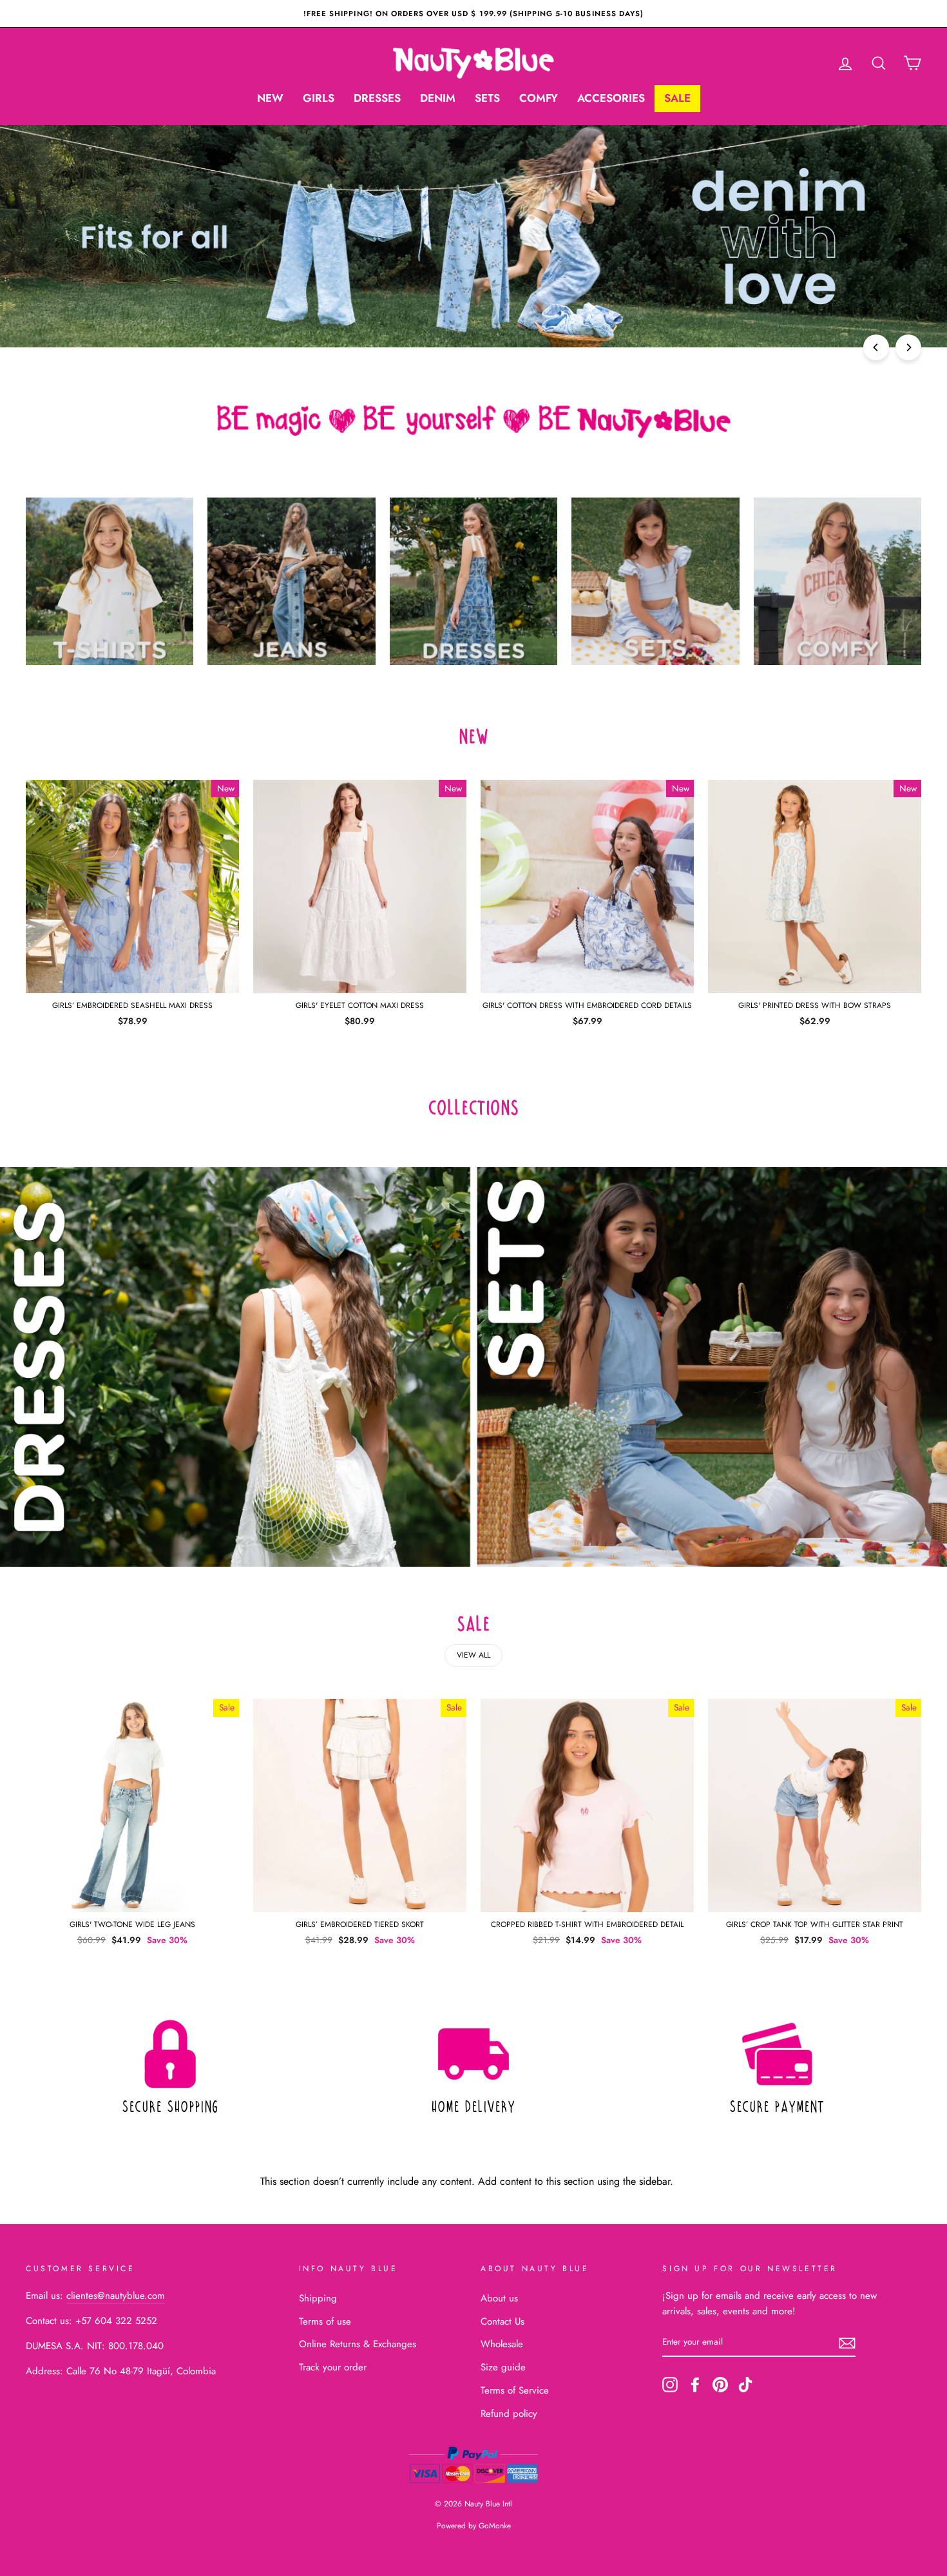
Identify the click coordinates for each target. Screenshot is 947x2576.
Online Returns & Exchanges (358, 2344)
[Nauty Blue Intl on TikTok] (745, 2385)
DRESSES (377, 98)
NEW (270, 98)
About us (499, 2298)
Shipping (318, 2298)
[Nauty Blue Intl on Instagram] (670, 2385)
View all (473, 1655)
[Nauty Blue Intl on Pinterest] (720, 2385)
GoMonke (495, 2526)
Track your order (333, 2367)
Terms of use (325, 2321)
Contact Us (502, 2321)
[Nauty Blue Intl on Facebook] (695, 2385)
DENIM (438, 98)
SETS (487, 98)
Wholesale (502, 2344)
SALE (677, 98)
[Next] (908, 347)
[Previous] (876, 347)
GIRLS (319, 98)
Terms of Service (515, 2390)
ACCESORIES (611, 98)
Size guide (503, 2367)
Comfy (539, 98)
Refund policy (509, 2414)
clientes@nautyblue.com (116, 2296)
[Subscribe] (847, 2342)
